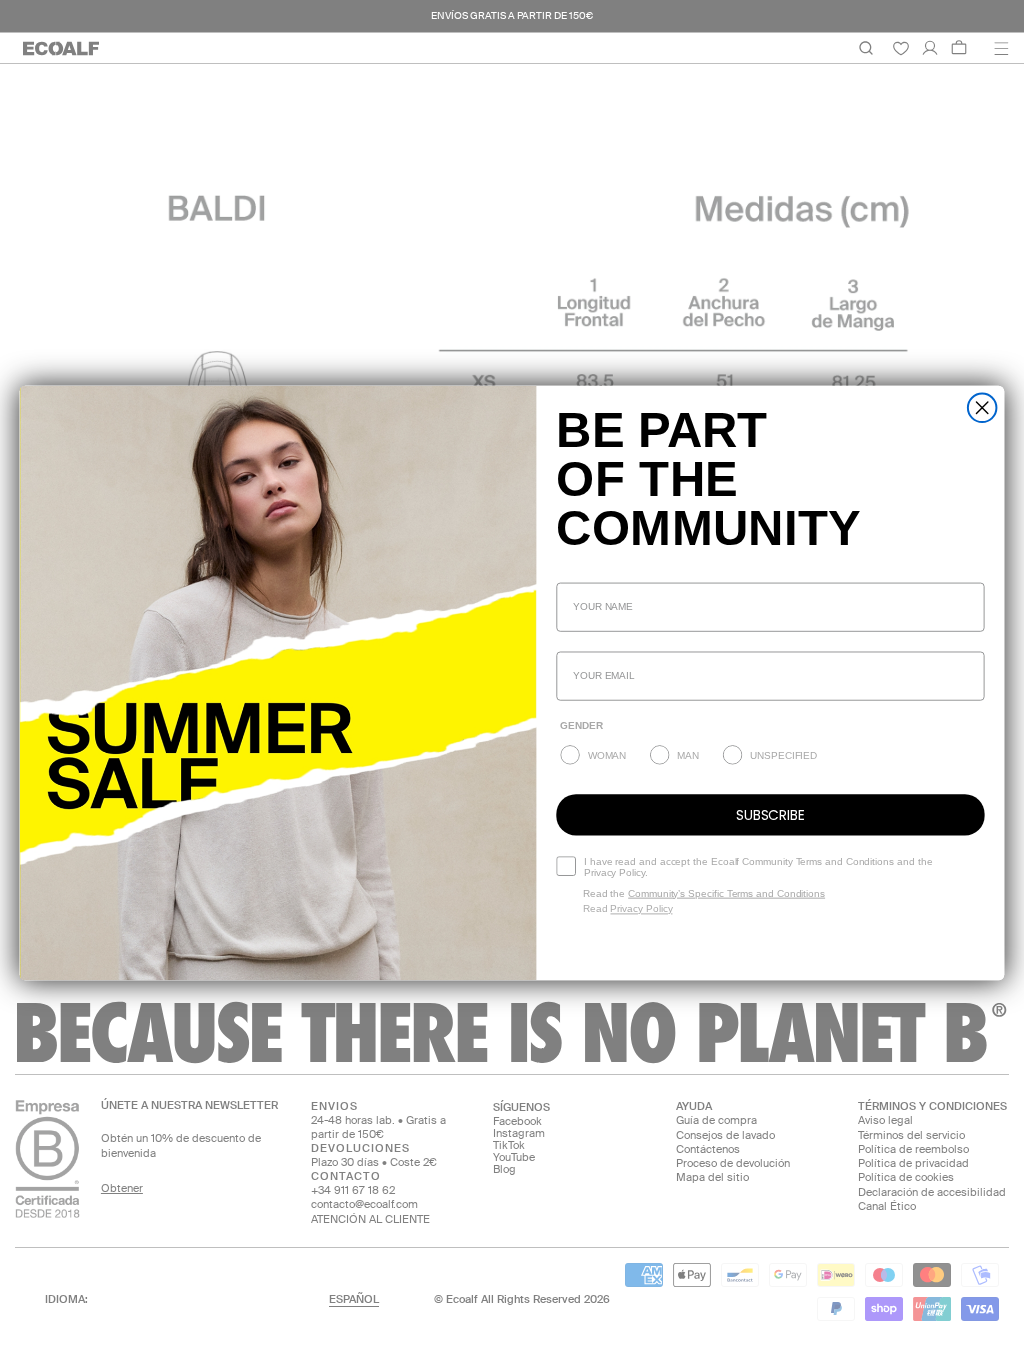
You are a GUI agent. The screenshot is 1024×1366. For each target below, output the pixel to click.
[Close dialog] (982, 407)
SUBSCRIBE (770, 815)
